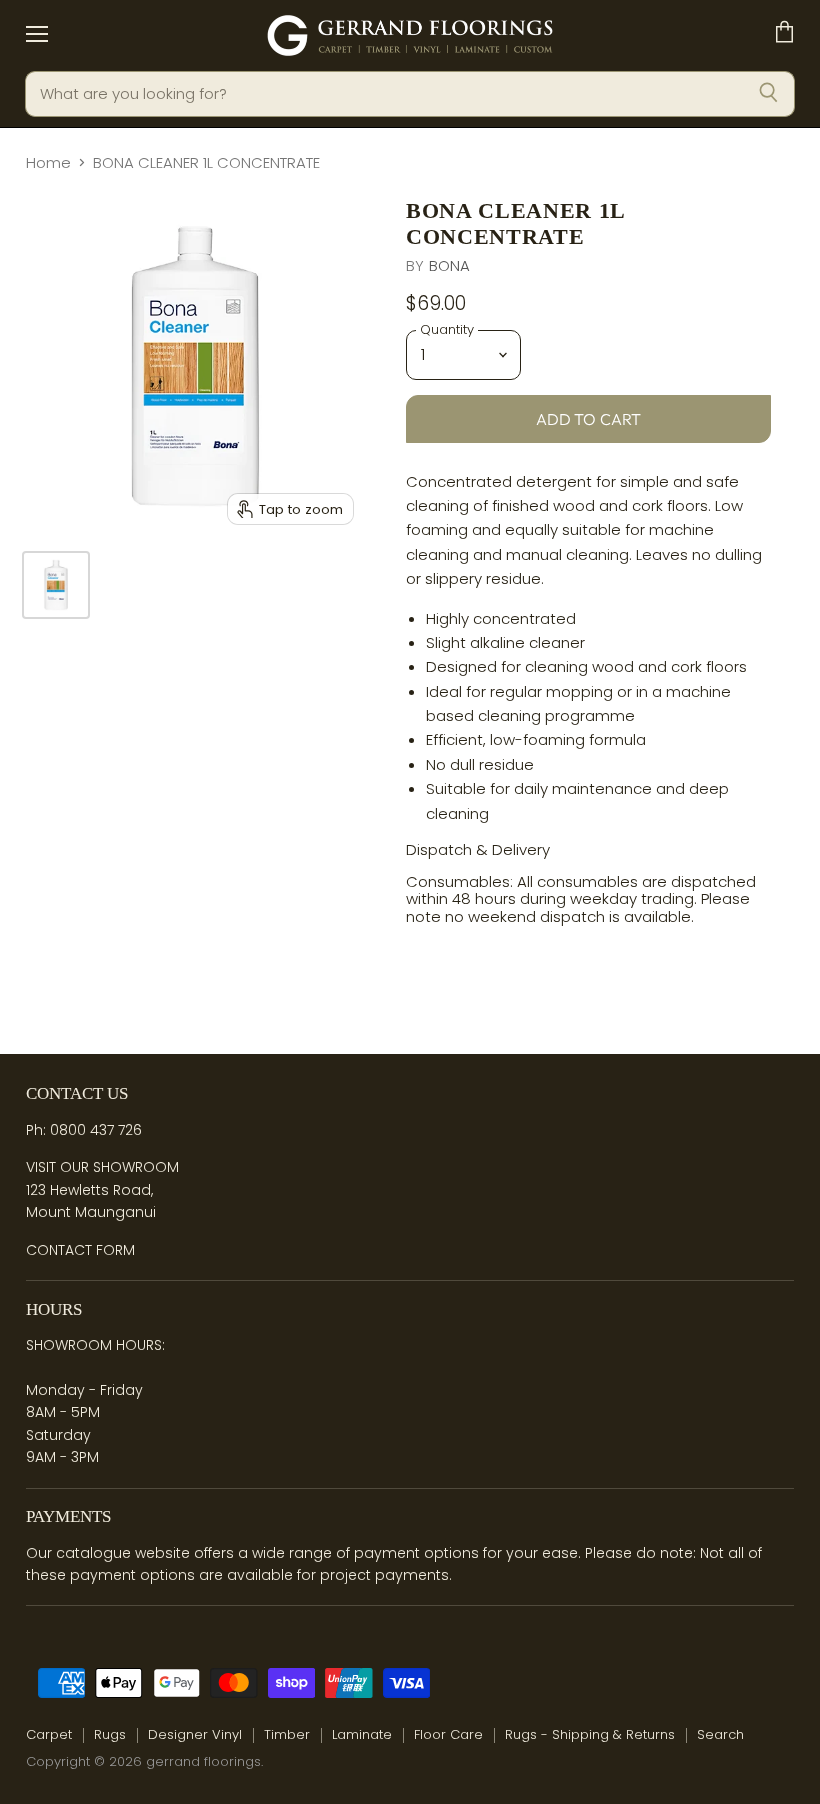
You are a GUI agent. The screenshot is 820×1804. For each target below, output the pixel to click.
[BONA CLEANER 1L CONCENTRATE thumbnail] (56, 585)
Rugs (110, 1734)
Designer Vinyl (195, 1734)
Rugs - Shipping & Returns (590, 1734)
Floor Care (448, 1734)
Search (720, 1734)
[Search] (768, 94)
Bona (450, 265)
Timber (287, 1734)
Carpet (49, 1734)
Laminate (362, 1734)
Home (48, 162)
